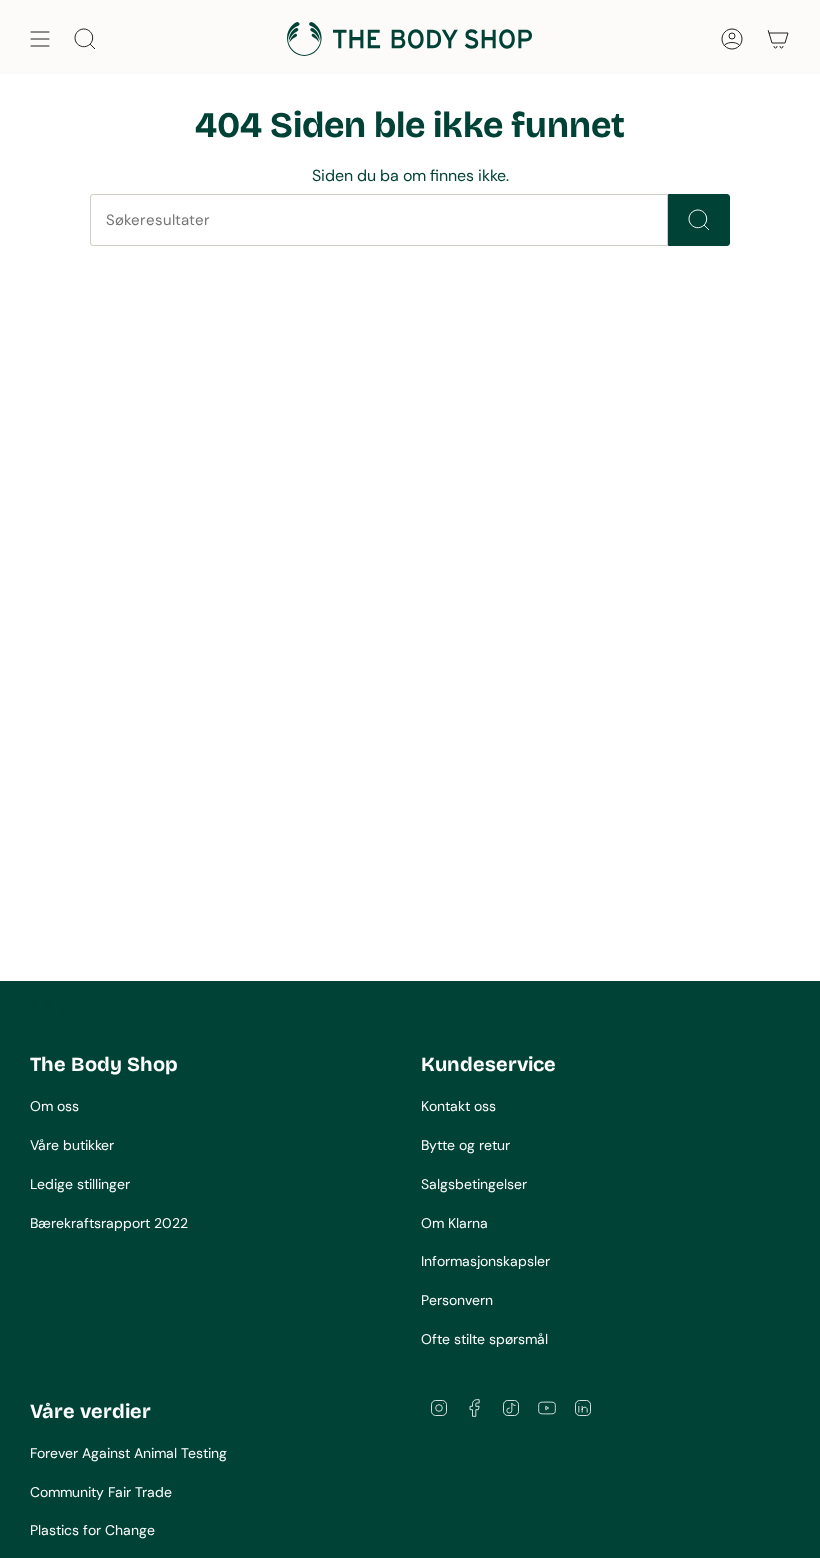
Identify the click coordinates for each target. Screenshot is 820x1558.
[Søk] (699, 220)
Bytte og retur (465, 1145)
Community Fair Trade (101, 1492)
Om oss (54, 1106)
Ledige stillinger (80, 1184)
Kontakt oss (458, 1106)
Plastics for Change (92, 1530)
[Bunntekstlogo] (105, 1009)
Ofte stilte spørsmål (484, 1339)
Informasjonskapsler (485, 1261)
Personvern (457, 1300)
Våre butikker (72, 1145)
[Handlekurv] (778, 39)
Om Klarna (454, 1223)
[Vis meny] (40, 39)
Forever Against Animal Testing (128, 1453)
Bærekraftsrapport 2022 (109, 1223)
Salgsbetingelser (474, 1184)
